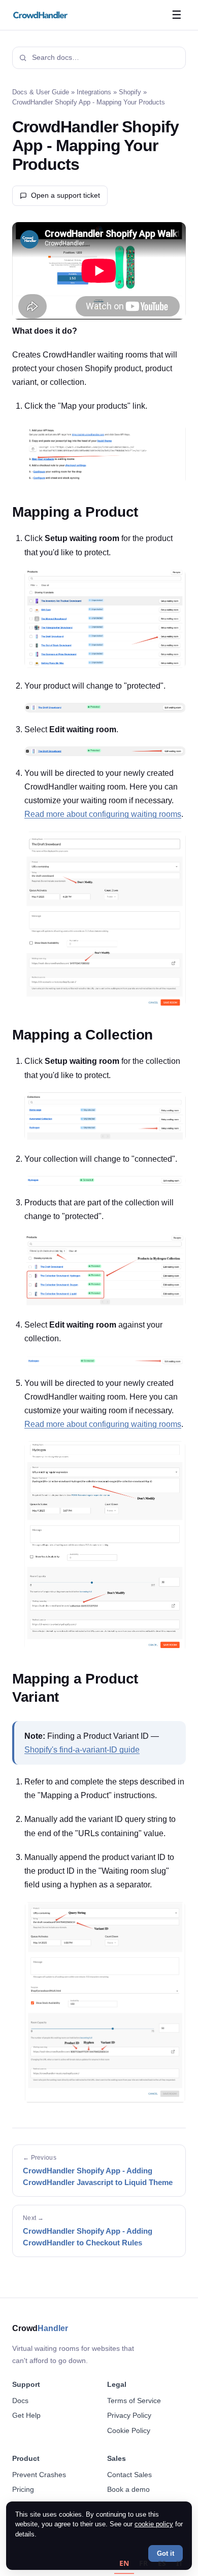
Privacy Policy (129, 2415)
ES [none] (162, 2563)
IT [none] (179, 2563)
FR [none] (143, 2563)
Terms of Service (134, 2401)
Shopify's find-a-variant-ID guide (82, 1750)
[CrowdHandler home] (41, 15)
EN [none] (124, 2563)
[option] (143, 2565)
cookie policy (154, 2524)
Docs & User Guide (41, 92)
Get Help (26, 2415)
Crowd (40, 2328)
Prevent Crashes (39, 2475)
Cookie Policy (129, 2430)
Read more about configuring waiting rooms (103, 814)
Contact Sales (129, 2475)
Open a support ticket (65, 195)
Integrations (94, 92)
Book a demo (128, 2489)
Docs (20, 2401)
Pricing (23, 2489)
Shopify (130, 92)
